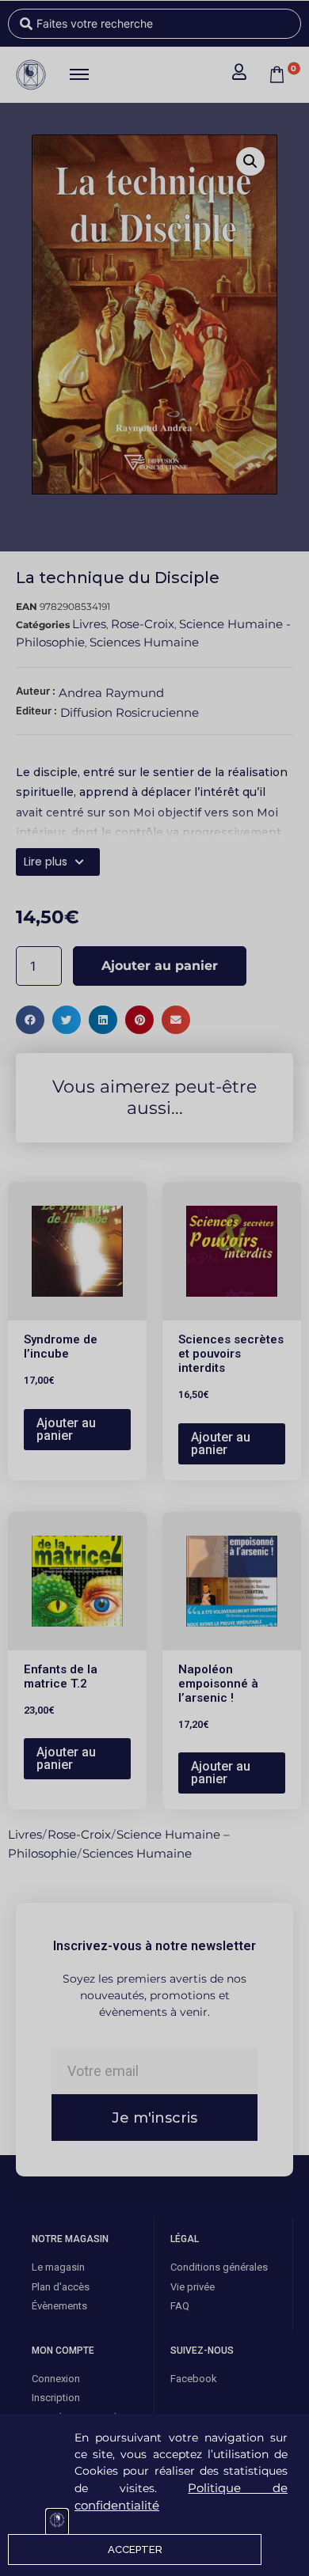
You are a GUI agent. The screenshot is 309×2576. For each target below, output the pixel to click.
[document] (154, 1288)
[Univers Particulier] (57, 2522)
